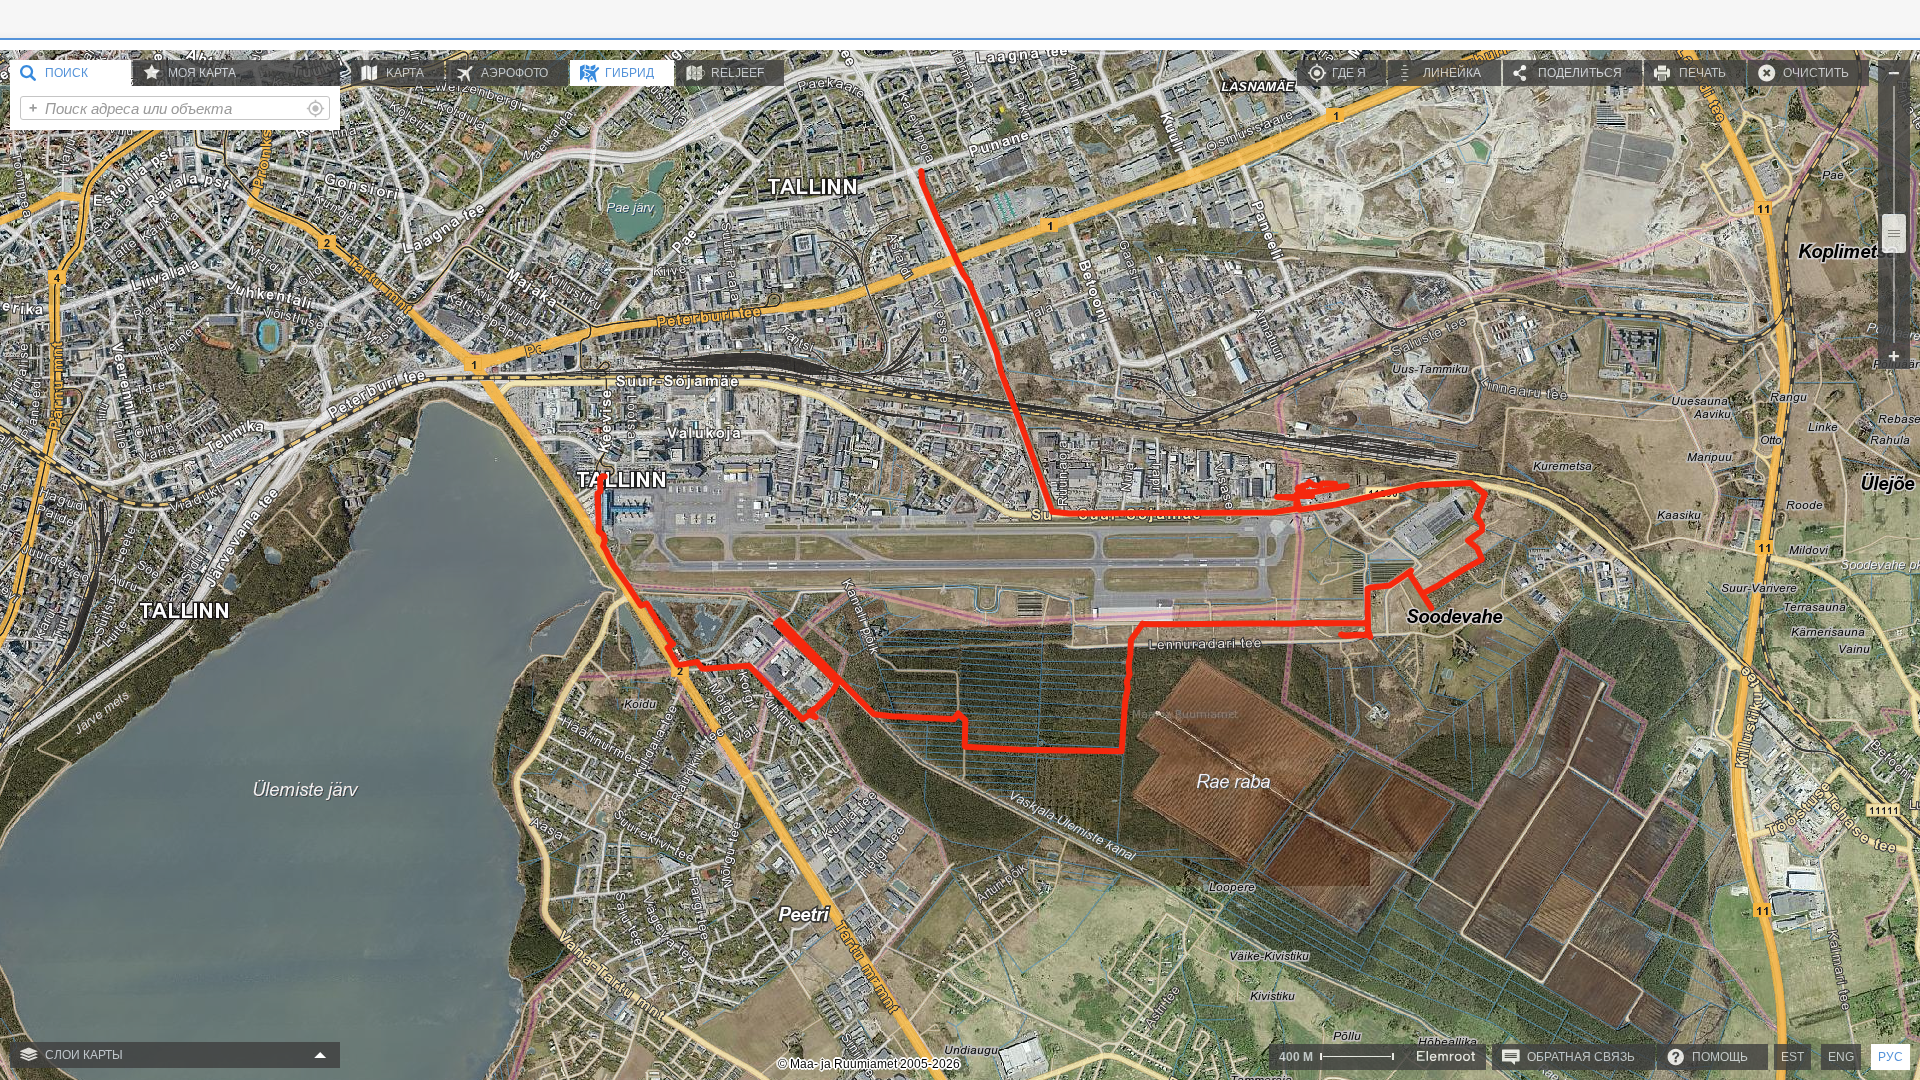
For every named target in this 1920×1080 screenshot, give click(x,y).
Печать (1702, 73)
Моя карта (202, 73)
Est (1792, 1057)
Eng (1841, 1057)
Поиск (66, 73)
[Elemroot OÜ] (1446, 1056)
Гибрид (629, 73)
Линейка (1452, 73)
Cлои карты (84, 1055)
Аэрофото (514, 73)
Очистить (1816, 73)
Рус (1890, 1057)
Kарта (405, 73)
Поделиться (1580, 73)
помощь (1720, 1057)
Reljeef (737, 73)
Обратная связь (1581, 1057)
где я (1349, 73)
